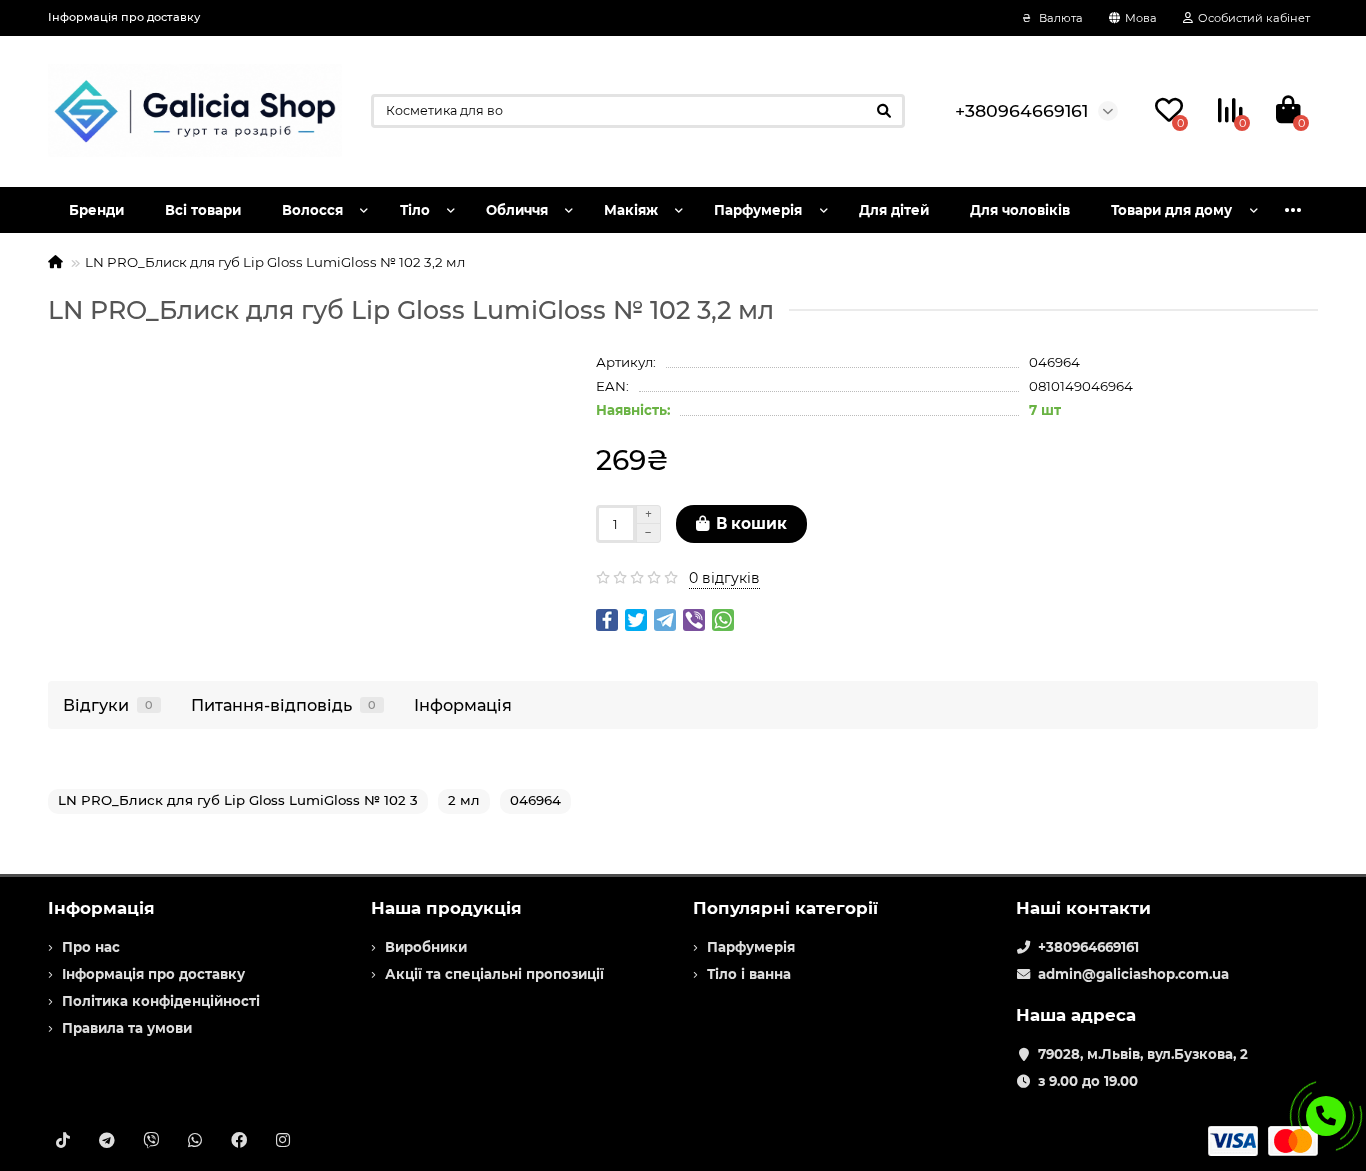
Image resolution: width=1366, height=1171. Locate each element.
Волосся (312, 210)
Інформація (463, 705)
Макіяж (631, 210)
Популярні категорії (785, 908)
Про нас (91, 947)
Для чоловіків (1020, 210)
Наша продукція (446, 908)
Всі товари (203, 210)
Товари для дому (1171, 210)
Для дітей (894, 210)
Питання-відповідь (283, 705)
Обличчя (517, 210)
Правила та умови (127, 1028)
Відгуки (108, 705)
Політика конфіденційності (161, 1001)
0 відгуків (724, 578)
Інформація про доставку (124, 17)
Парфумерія (758, 210)
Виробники (426, 947)
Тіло (415, 210)
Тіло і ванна (749, 974)
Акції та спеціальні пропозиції (494, 974)
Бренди (96, 210)
